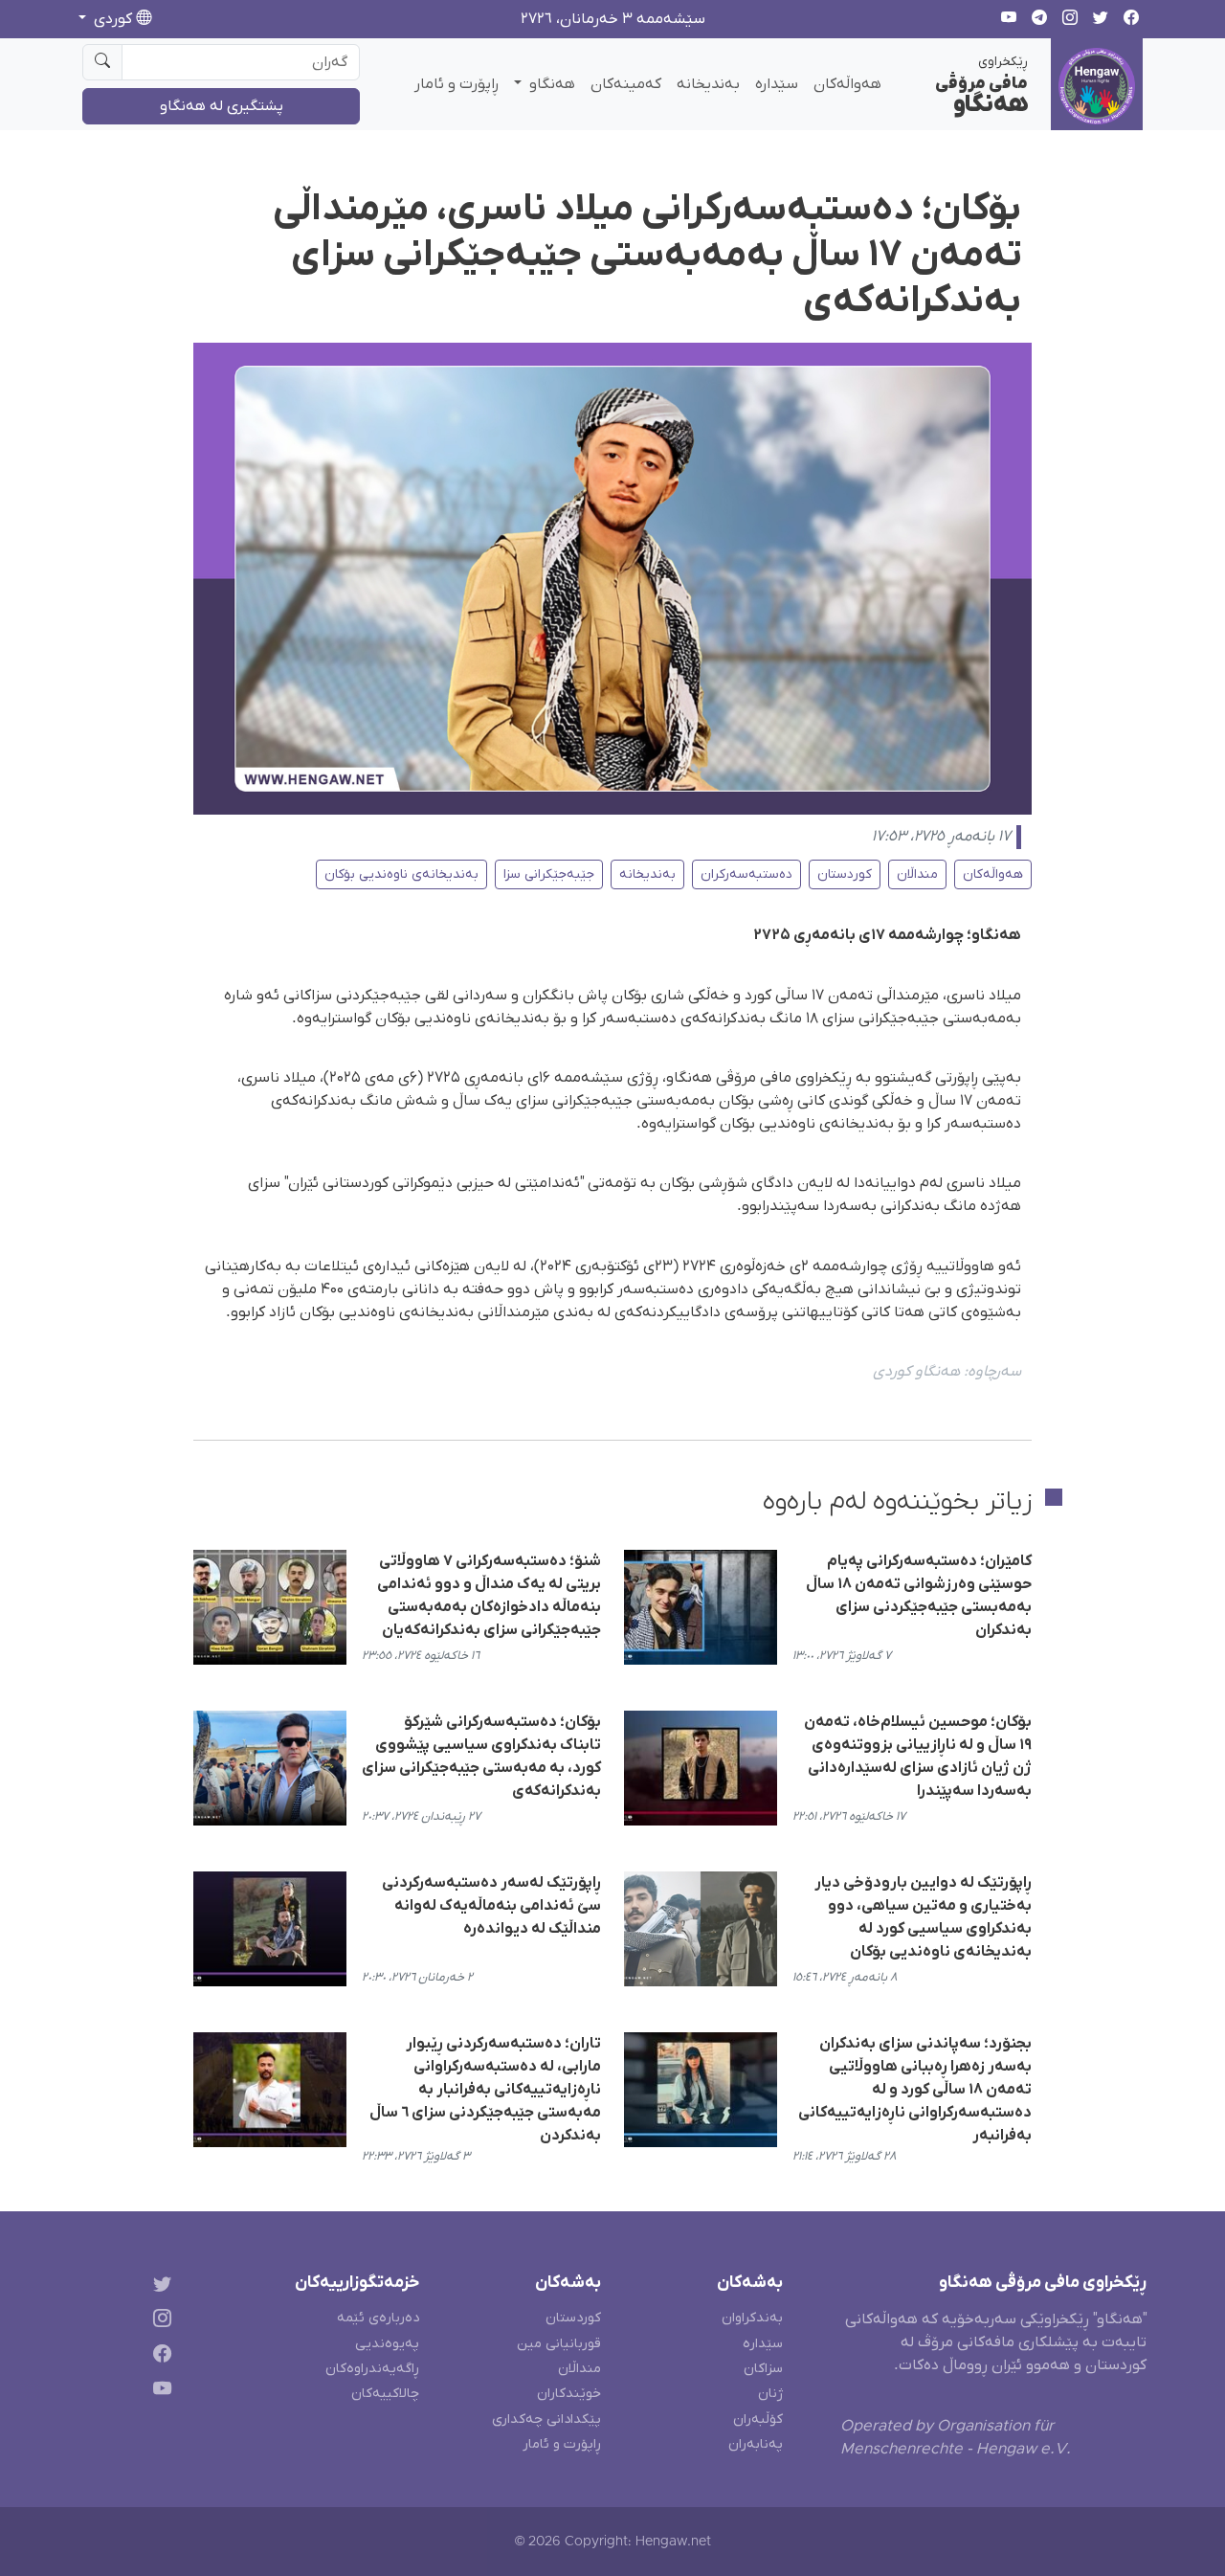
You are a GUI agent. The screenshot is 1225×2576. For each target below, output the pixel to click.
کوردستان (845, 874)
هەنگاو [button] (550, 84)
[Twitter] (158, 2286)
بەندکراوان (752, 2318)
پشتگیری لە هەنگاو (222, 106)
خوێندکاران (569, 2394)
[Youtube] (158, 2393)
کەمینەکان (626, 84)
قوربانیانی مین (559, 2344)
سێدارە (777, 84)
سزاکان (763, 2369)
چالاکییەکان (385, 2394)
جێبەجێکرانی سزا (549, 874)
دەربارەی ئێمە (378, 2318)
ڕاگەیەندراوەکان (372, 2369)
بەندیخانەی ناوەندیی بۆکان (401, 874)
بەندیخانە (708, 84)
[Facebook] (158, 2357)
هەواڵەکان (847, 84)
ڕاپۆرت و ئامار (457, 84)
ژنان (770, 2394)
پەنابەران (756, 2444)
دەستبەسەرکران (746, 874)
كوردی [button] (113, 19)
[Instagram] (158, 2322)
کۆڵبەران (758, 2419)
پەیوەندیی (387, 2344)
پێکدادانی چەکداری (546, 2419)
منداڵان (917, 874)
